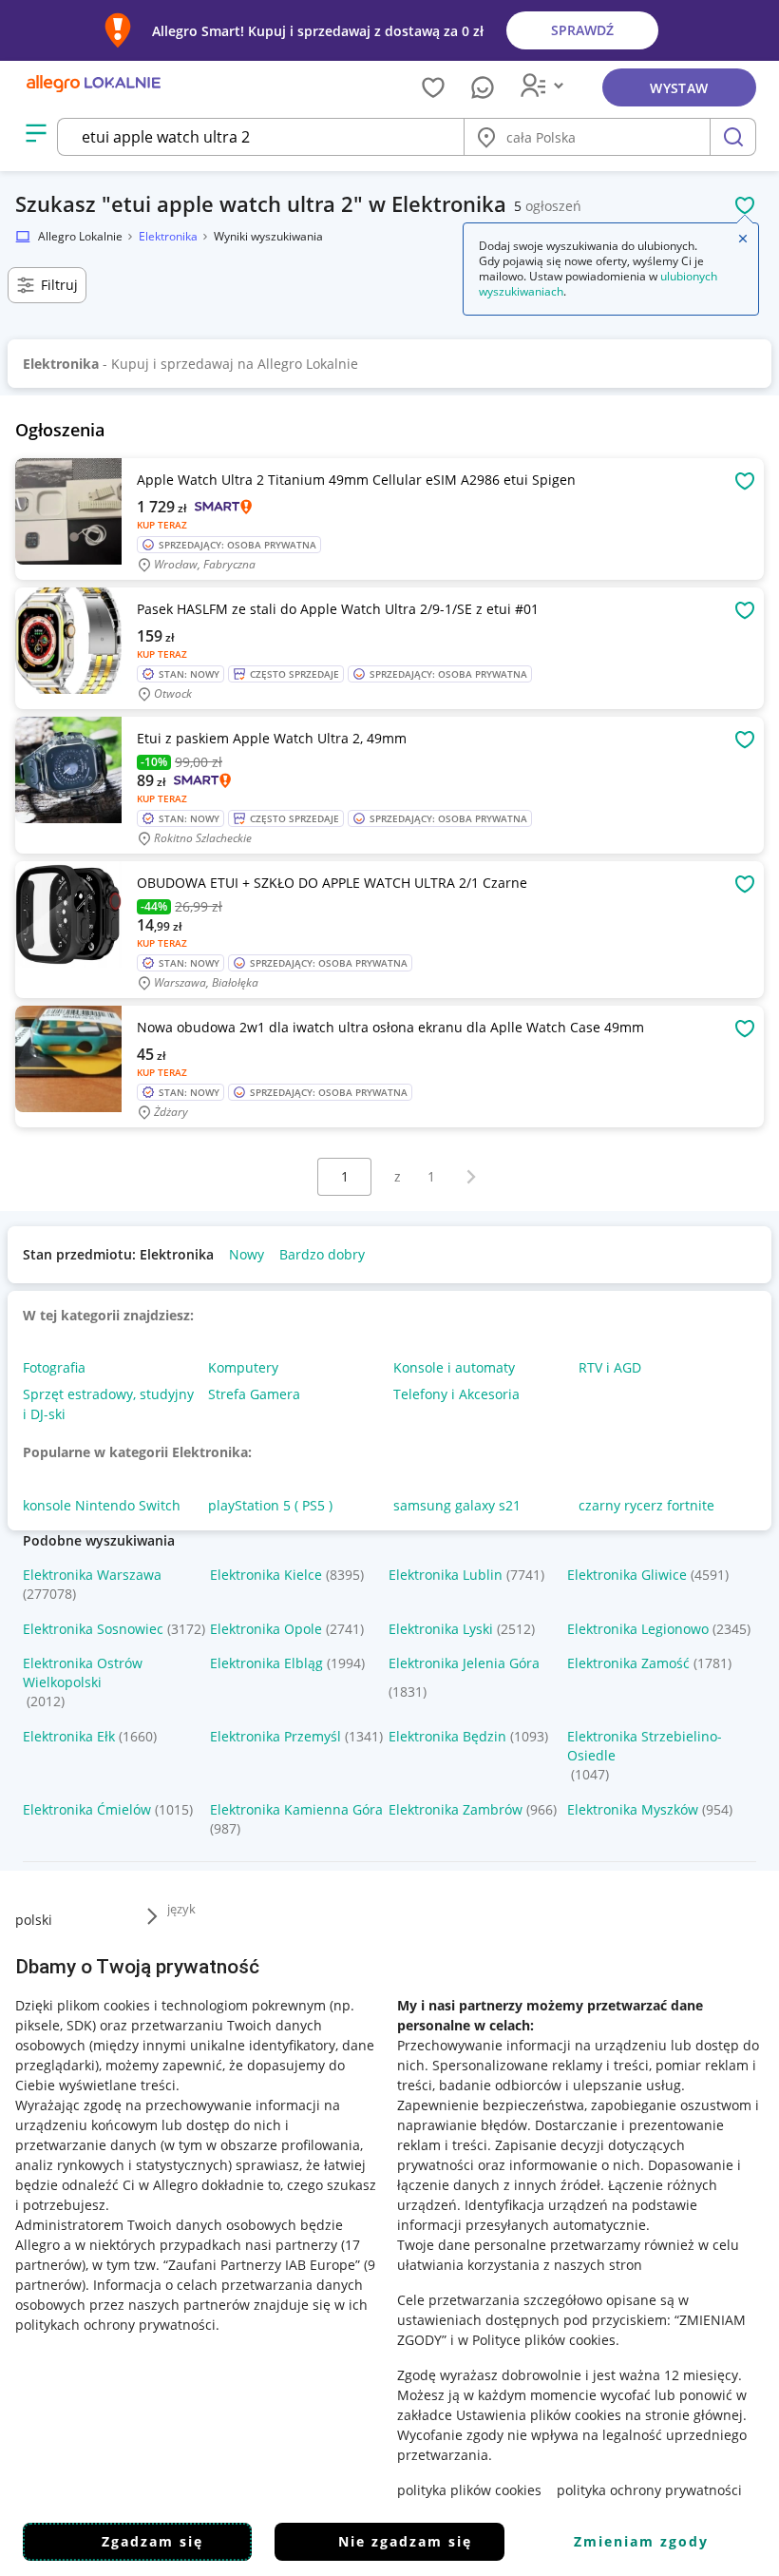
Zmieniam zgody (641, 2541)
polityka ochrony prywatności (649, 2490)
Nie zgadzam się (405, 2541)
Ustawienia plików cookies (539, 2415)
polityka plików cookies (469, 2490)
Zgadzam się (152, 2541)
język (181, 1909)
